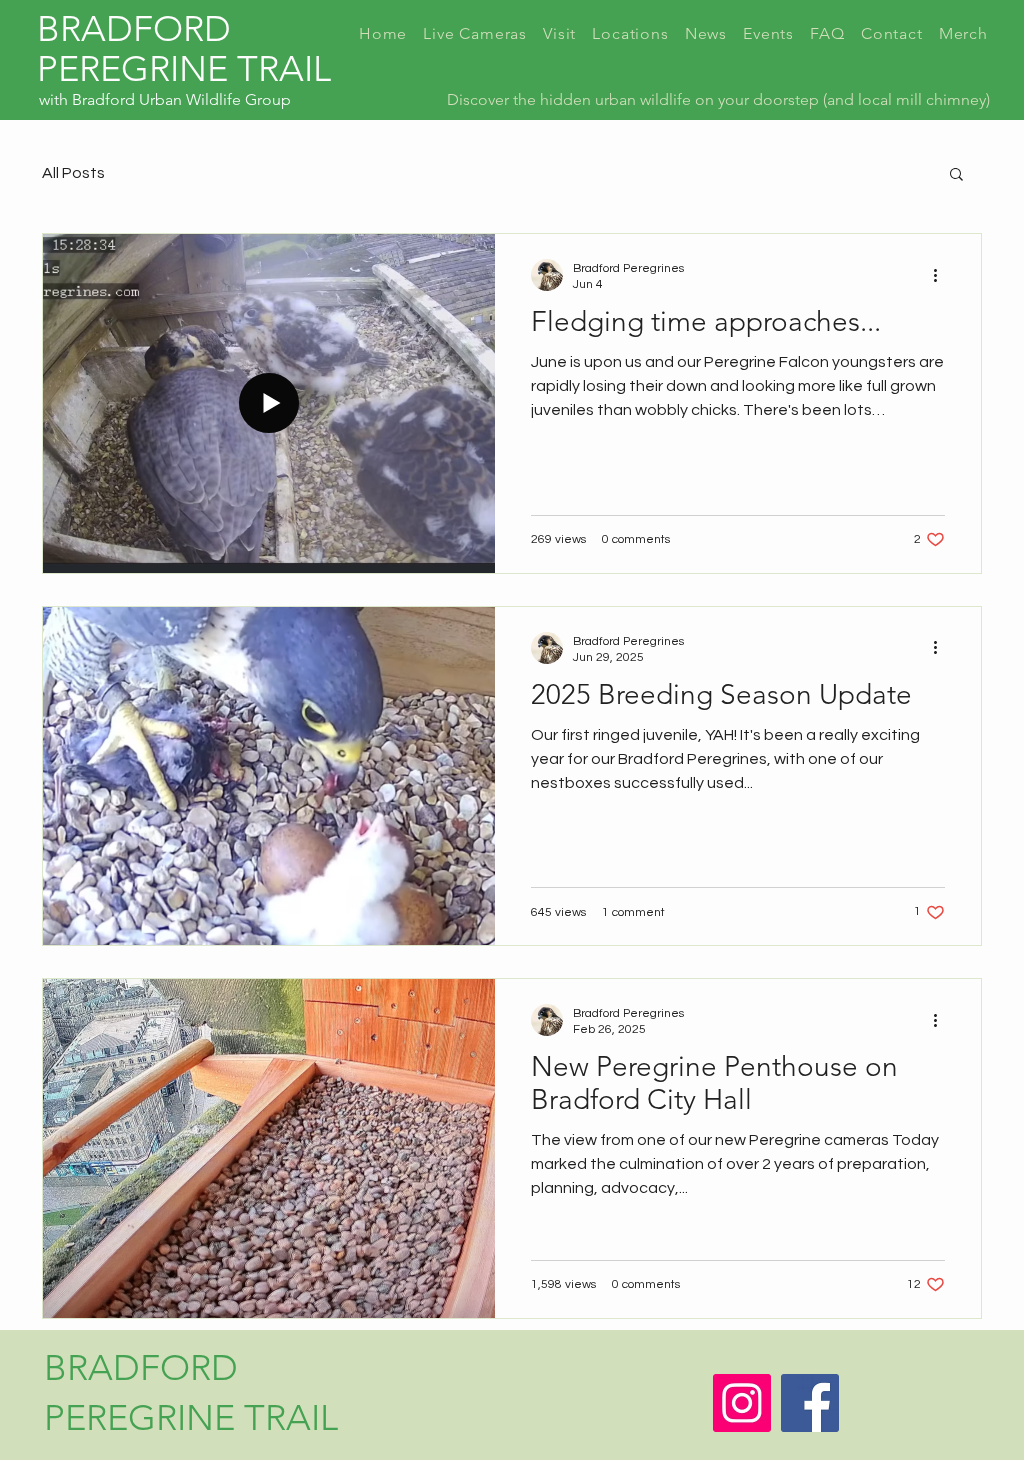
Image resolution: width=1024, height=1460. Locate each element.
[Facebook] (810, 1403)
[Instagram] (742, 1403)
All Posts (73, 173)
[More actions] (942, 275)
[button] (956, 175)
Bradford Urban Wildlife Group (181, 99)
